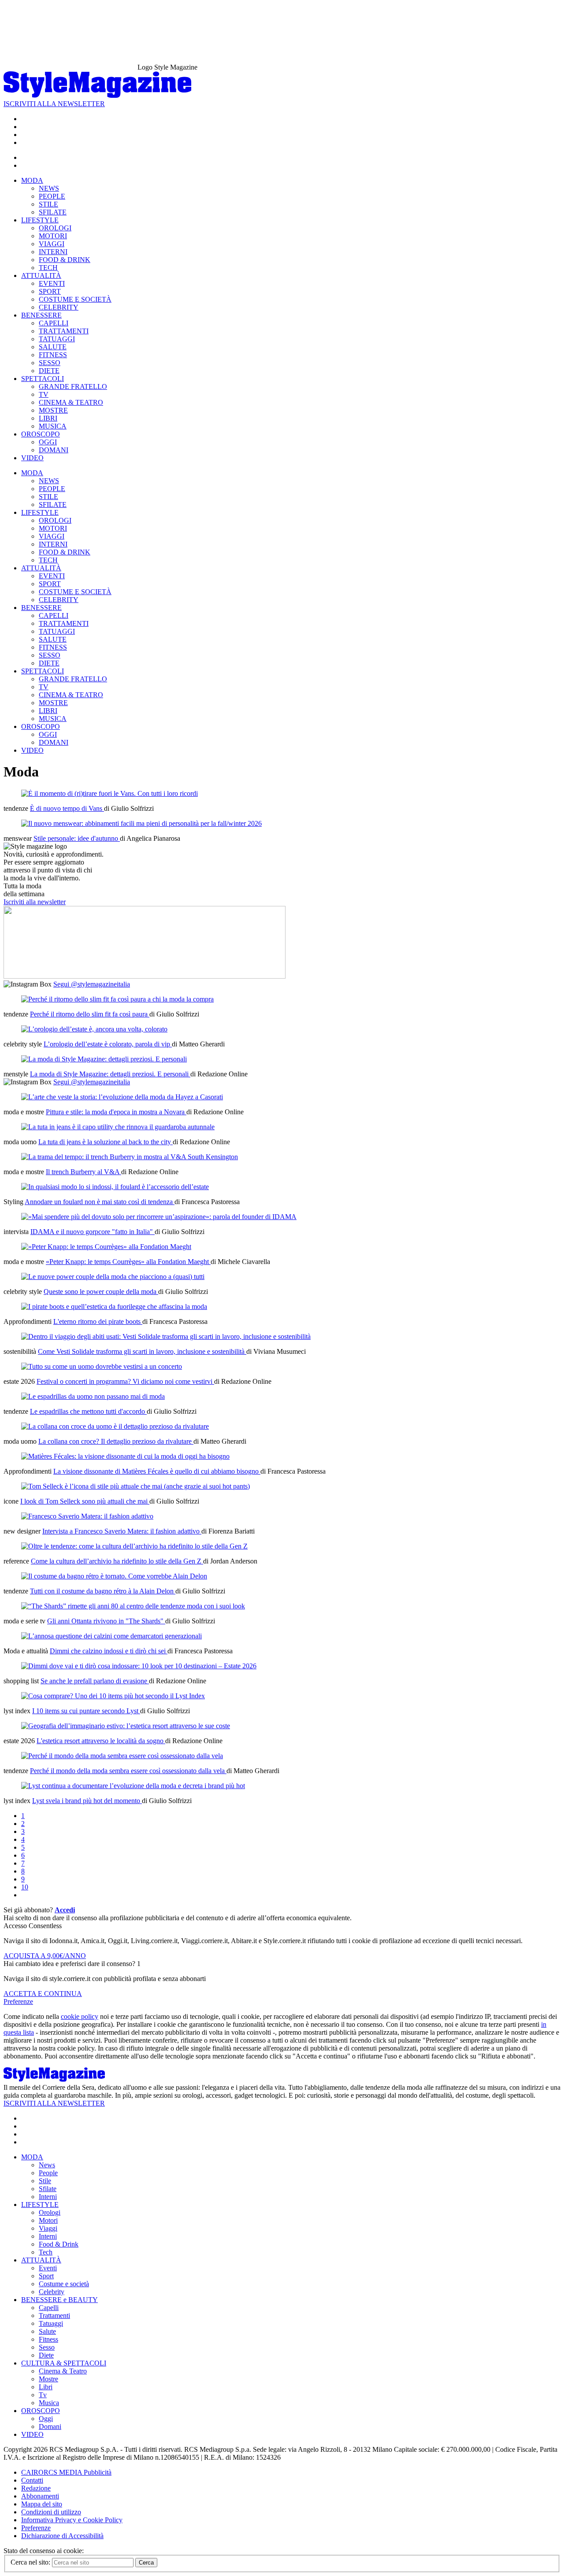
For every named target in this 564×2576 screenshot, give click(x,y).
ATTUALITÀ (41, 275)
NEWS (49, 188)
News (47, 2165)
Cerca (146, 2563)
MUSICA (53, 426)
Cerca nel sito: (31, 2562)
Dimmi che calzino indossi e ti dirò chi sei (109, 1651)
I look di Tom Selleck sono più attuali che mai (85, 1501)
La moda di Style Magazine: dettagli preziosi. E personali (110, 1074)
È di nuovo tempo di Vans (67, 808)
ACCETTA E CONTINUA (43, 1994)
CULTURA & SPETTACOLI (64, 2363)
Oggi (46, 2419)
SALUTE (53, 347)
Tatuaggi (51, 2323)
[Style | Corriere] (97, 96)
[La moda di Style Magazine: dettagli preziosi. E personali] (104, 1059)
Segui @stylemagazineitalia (92, 984)
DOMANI (54, 450)
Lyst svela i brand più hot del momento (87, 1801)
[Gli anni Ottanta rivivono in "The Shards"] (133, 1606)
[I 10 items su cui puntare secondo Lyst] (113, 1696)
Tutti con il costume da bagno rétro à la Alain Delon (103, 1591)
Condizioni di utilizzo (51, 2512)
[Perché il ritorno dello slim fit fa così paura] (117, 999)
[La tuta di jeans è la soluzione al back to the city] (118, 1127)
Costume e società (64, 2284)
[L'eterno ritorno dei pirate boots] (114, 1306)
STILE (48, 204)
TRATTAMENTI (64, 331)
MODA (32, 180)
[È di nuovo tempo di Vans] (109, 793)
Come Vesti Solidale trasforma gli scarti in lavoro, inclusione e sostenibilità (142, 1351)
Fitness (48, 2339)
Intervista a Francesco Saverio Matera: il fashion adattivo (122, 1531)
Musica (49, 2403)
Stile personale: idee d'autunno (77, 838)
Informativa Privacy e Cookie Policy (72, 2520)
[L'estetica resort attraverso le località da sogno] (126, 1726)
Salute (47, 2331)
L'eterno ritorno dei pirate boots (98, 1321)
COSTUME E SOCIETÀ (75, 299)
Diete (46, 2355)
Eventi (48, 2268)
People (48, 2173)
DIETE (49, 371)
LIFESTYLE (40, 220)
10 (25, 1887)
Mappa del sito (42, 2504)
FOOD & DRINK (65, 260)
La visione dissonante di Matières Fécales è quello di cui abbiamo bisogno (157, 1471)
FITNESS (53, 355)
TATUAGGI (57, 339)
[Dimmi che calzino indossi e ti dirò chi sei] (111, 1636)
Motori (48, 2220)
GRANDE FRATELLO (73, 386)
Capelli (49, 2308)
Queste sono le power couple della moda (101, 1292)
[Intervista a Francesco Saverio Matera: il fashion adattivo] (87, 1516)
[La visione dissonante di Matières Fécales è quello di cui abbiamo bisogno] (125, 1456)
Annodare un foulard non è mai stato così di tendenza (100, 1202)
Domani (50, 2426)
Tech (46, 2252)
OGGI (48, 442)
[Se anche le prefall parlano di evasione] (139, 1666)
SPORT (50, 291)
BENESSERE (41, 315)
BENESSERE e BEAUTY (59, 2300)
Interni (48, 2197)
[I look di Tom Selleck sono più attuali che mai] (135, 1486)
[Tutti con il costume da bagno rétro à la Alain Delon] (114, 1576)
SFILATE (53, 212)
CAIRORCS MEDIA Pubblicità (66, 2472)
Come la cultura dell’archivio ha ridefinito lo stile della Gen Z (117, 1561)
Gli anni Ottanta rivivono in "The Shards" (106, 1621)
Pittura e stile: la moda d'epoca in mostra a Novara (116, 1112)
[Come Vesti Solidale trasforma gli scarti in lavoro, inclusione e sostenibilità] (166, 1336)
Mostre (48, 2379)
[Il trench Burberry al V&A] (130, 1157)
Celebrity (52, 2292)
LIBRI (48, 418)
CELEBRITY (59, 307)
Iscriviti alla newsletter (35, 902)
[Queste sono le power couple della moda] (113, 1277)
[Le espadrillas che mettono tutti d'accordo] (93, 1396)
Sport (46, 2276)
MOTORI (53, 236)
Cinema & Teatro (63, 2371)
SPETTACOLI (43, 379)
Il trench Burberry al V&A (83, 1172)
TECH (48, 268)
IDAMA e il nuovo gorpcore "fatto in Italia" (93, 1232)
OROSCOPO (41, 434)
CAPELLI (54, 323)
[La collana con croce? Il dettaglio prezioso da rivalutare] (115, 1426)
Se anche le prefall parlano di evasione (95, 1681)
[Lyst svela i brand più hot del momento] (133, 1786)
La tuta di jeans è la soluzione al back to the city (106, 1142)
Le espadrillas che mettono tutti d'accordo (88, 1411)
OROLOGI (55, 228)
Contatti (32, 2480)
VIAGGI (52, 244)
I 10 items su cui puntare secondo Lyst (86, 1711)
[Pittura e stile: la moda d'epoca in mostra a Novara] (122, 1097)
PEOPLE (52, 196)
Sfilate (48, 2189)
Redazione (36, 2488)
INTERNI (53, 252)
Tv (43, 2395)
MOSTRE (53, 410)
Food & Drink (59, 2244)
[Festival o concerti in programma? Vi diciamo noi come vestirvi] (102, 1366)
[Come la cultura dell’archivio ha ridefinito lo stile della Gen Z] (134, 1546)
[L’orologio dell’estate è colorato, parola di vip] (94, 1029)
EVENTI (52, 283)
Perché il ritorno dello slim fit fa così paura (90, 1014)
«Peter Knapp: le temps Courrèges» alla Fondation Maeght (128, 1262)
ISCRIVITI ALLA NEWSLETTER (54, 104)
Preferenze (18, 2001)
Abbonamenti (40, 2496)
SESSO (50, 363)
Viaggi (48, 2228)
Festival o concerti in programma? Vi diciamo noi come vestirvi (125, 1381)
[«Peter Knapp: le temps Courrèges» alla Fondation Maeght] (106, 1247)
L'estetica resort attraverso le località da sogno (101, 1741)
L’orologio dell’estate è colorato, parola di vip (108, 1044)
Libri (46, 2387)
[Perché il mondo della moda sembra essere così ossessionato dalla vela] (122, 1756)
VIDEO (32, 458)
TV (44, 394)
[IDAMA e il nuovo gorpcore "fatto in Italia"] (159, 1217)
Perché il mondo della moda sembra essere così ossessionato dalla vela (128, 1771)
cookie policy (80, 2016)
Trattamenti (54, 2315)
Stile (45, 2181)
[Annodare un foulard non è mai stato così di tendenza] (115, 1187)
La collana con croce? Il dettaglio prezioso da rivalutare (116, 1441)
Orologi (50, 2212)
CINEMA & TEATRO (71, 402)
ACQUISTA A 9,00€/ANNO (45, 1956)
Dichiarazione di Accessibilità (62, 2536)
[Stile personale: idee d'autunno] (141, 823)
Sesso (47, 2347)
